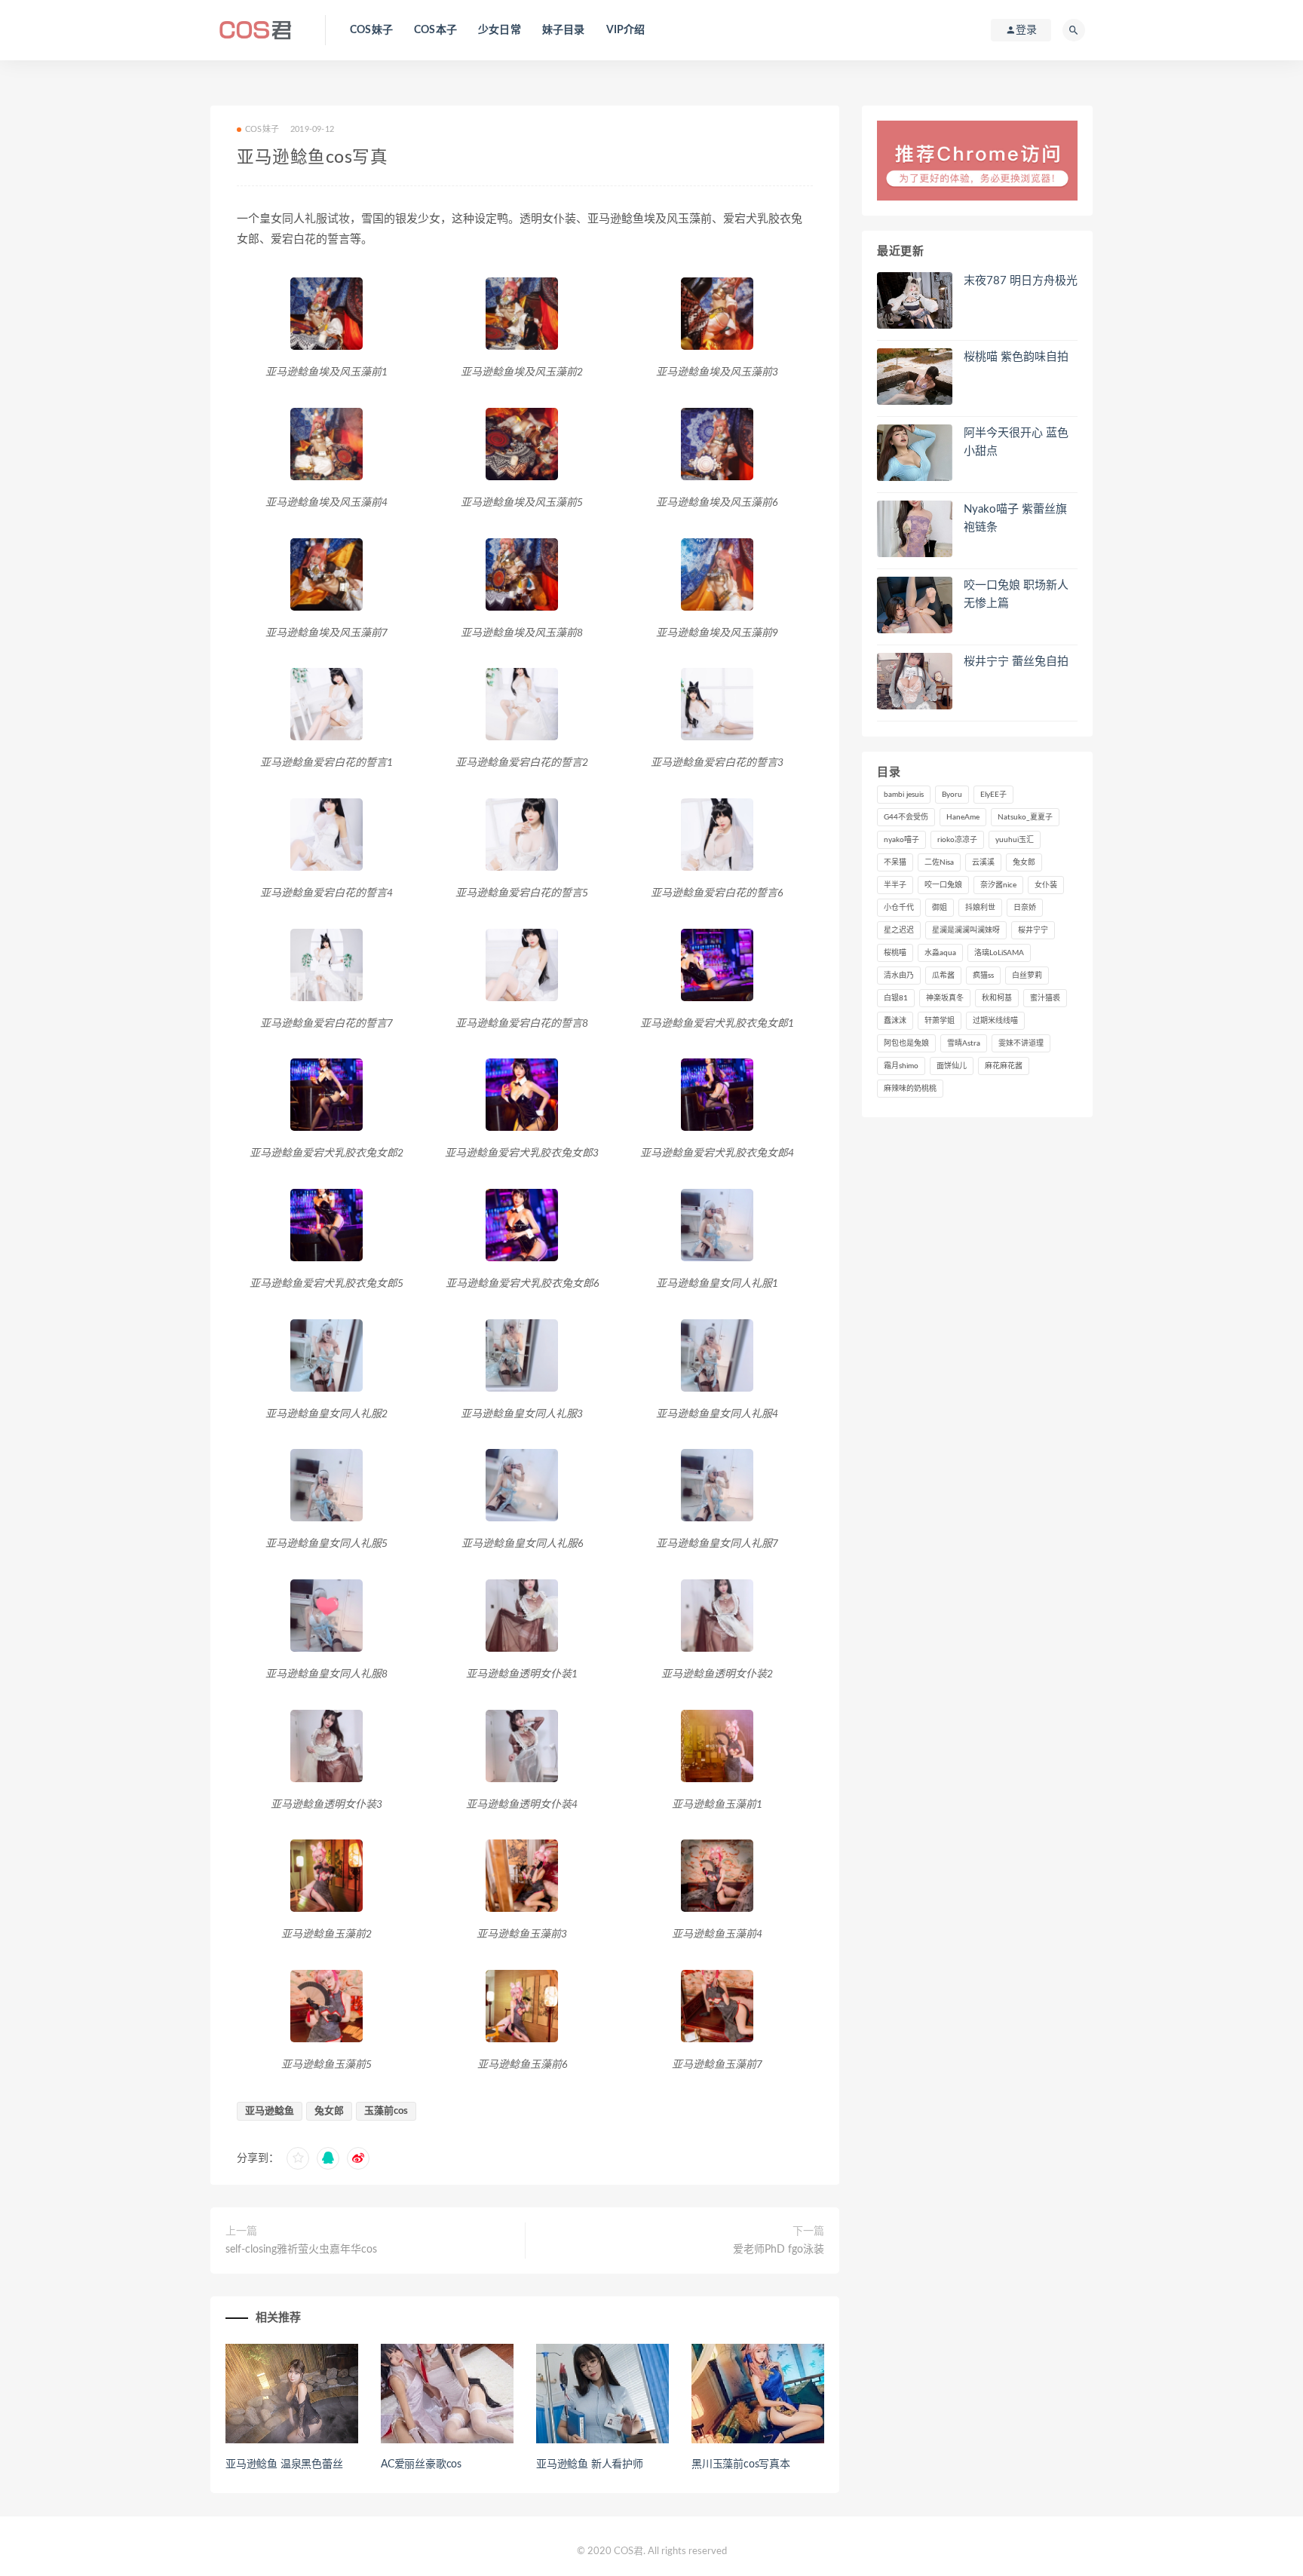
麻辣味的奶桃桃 (910, 1089)
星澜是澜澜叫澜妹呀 (966, 930)
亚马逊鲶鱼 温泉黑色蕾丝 (284, 2464)
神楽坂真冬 (945, 998)
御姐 (940, 908)
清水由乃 (899, 976)
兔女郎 (329, 2111)
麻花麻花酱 (1004, 1066)
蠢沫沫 (895, 1021)
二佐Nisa (939, 862)
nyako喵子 (901, 840)
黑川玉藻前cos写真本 (741, 2464)
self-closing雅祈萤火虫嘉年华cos (301, 2250)
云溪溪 (983, 862)
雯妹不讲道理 (1021, 1043)
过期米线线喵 (995, 1021)
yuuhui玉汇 (1015, 840)
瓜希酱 (943, 976)
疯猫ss (983, 976)
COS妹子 (371, 30)
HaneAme (963, 817)
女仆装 (1046, 885)
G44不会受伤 (906, 817)
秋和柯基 (997, 998)
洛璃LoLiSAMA (999, 953)
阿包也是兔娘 (906, 1043)
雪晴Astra (964, 1043)
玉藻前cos (386, 2111)
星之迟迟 (899, 930)
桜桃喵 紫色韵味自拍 (1016, 357)
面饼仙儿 (952, 1066)
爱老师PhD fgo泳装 (779, 2250)
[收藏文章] (298, 2158)
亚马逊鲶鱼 (270, 2111)
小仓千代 (899, 908)
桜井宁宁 (1033, 930)
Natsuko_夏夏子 (1025, 817)
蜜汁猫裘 (1045, 998)
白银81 (896, 998)
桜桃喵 (895, 953)
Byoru (952, 795)
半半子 (895, 885)
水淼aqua (940, 953)
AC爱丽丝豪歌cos (421, 2464)
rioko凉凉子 (957, 840)
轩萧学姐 (940, 1021)
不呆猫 (895, 862)
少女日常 (500, 30)
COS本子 (435, 30)
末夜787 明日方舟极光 (1021, 281)
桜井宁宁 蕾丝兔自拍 (1016, 662)
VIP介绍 (626, 30)
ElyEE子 (993, 795)
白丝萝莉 (1027, 976)
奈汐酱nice (998, 885)
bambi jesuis (904, 795)
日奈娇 (1025, 908)
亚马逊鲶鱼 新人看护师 (590, 2464)
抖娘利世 (980, 908)
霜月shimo (901, 1066)
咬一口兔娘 (943, 885)
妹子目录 (564, 30)
